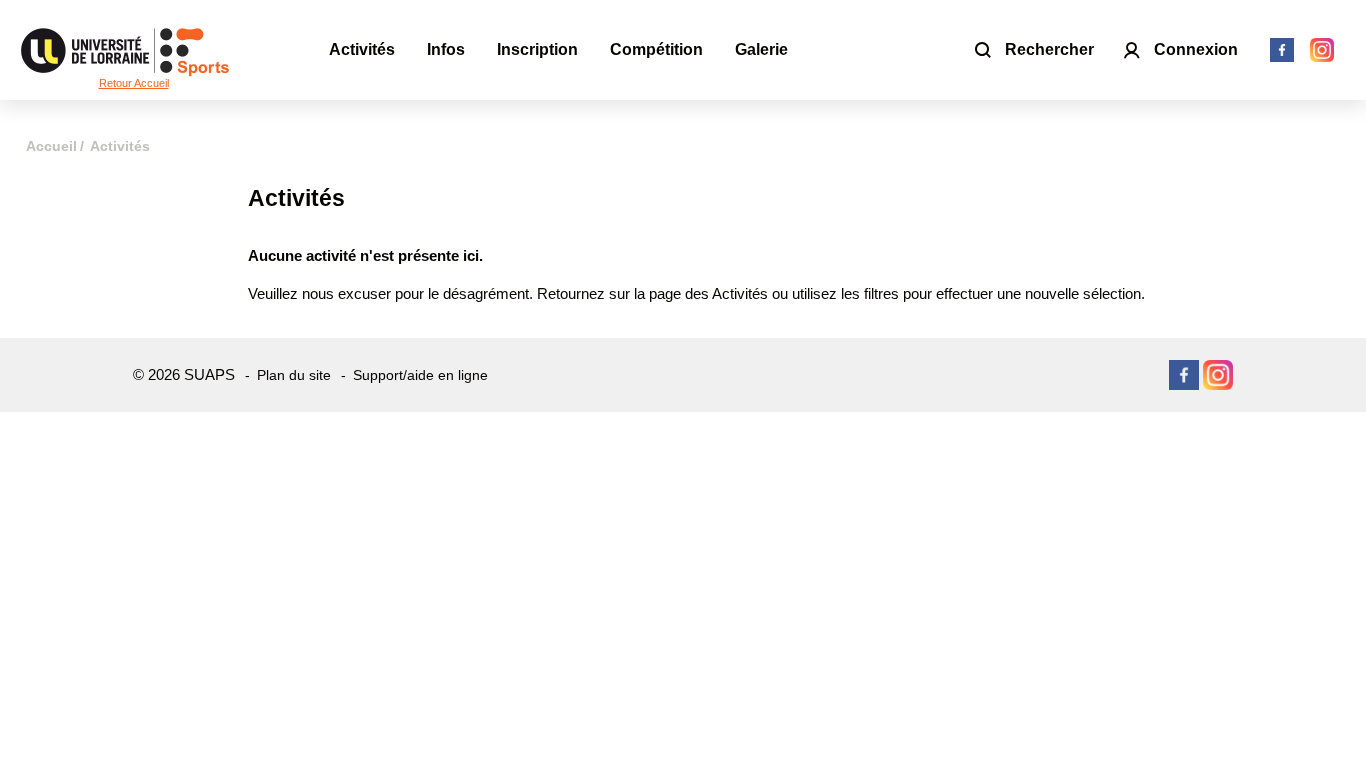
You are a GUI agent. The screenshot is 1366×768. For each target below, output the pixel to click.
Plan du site (294, 375)
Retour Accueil (134, 83)
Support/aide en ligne (420, 375)
